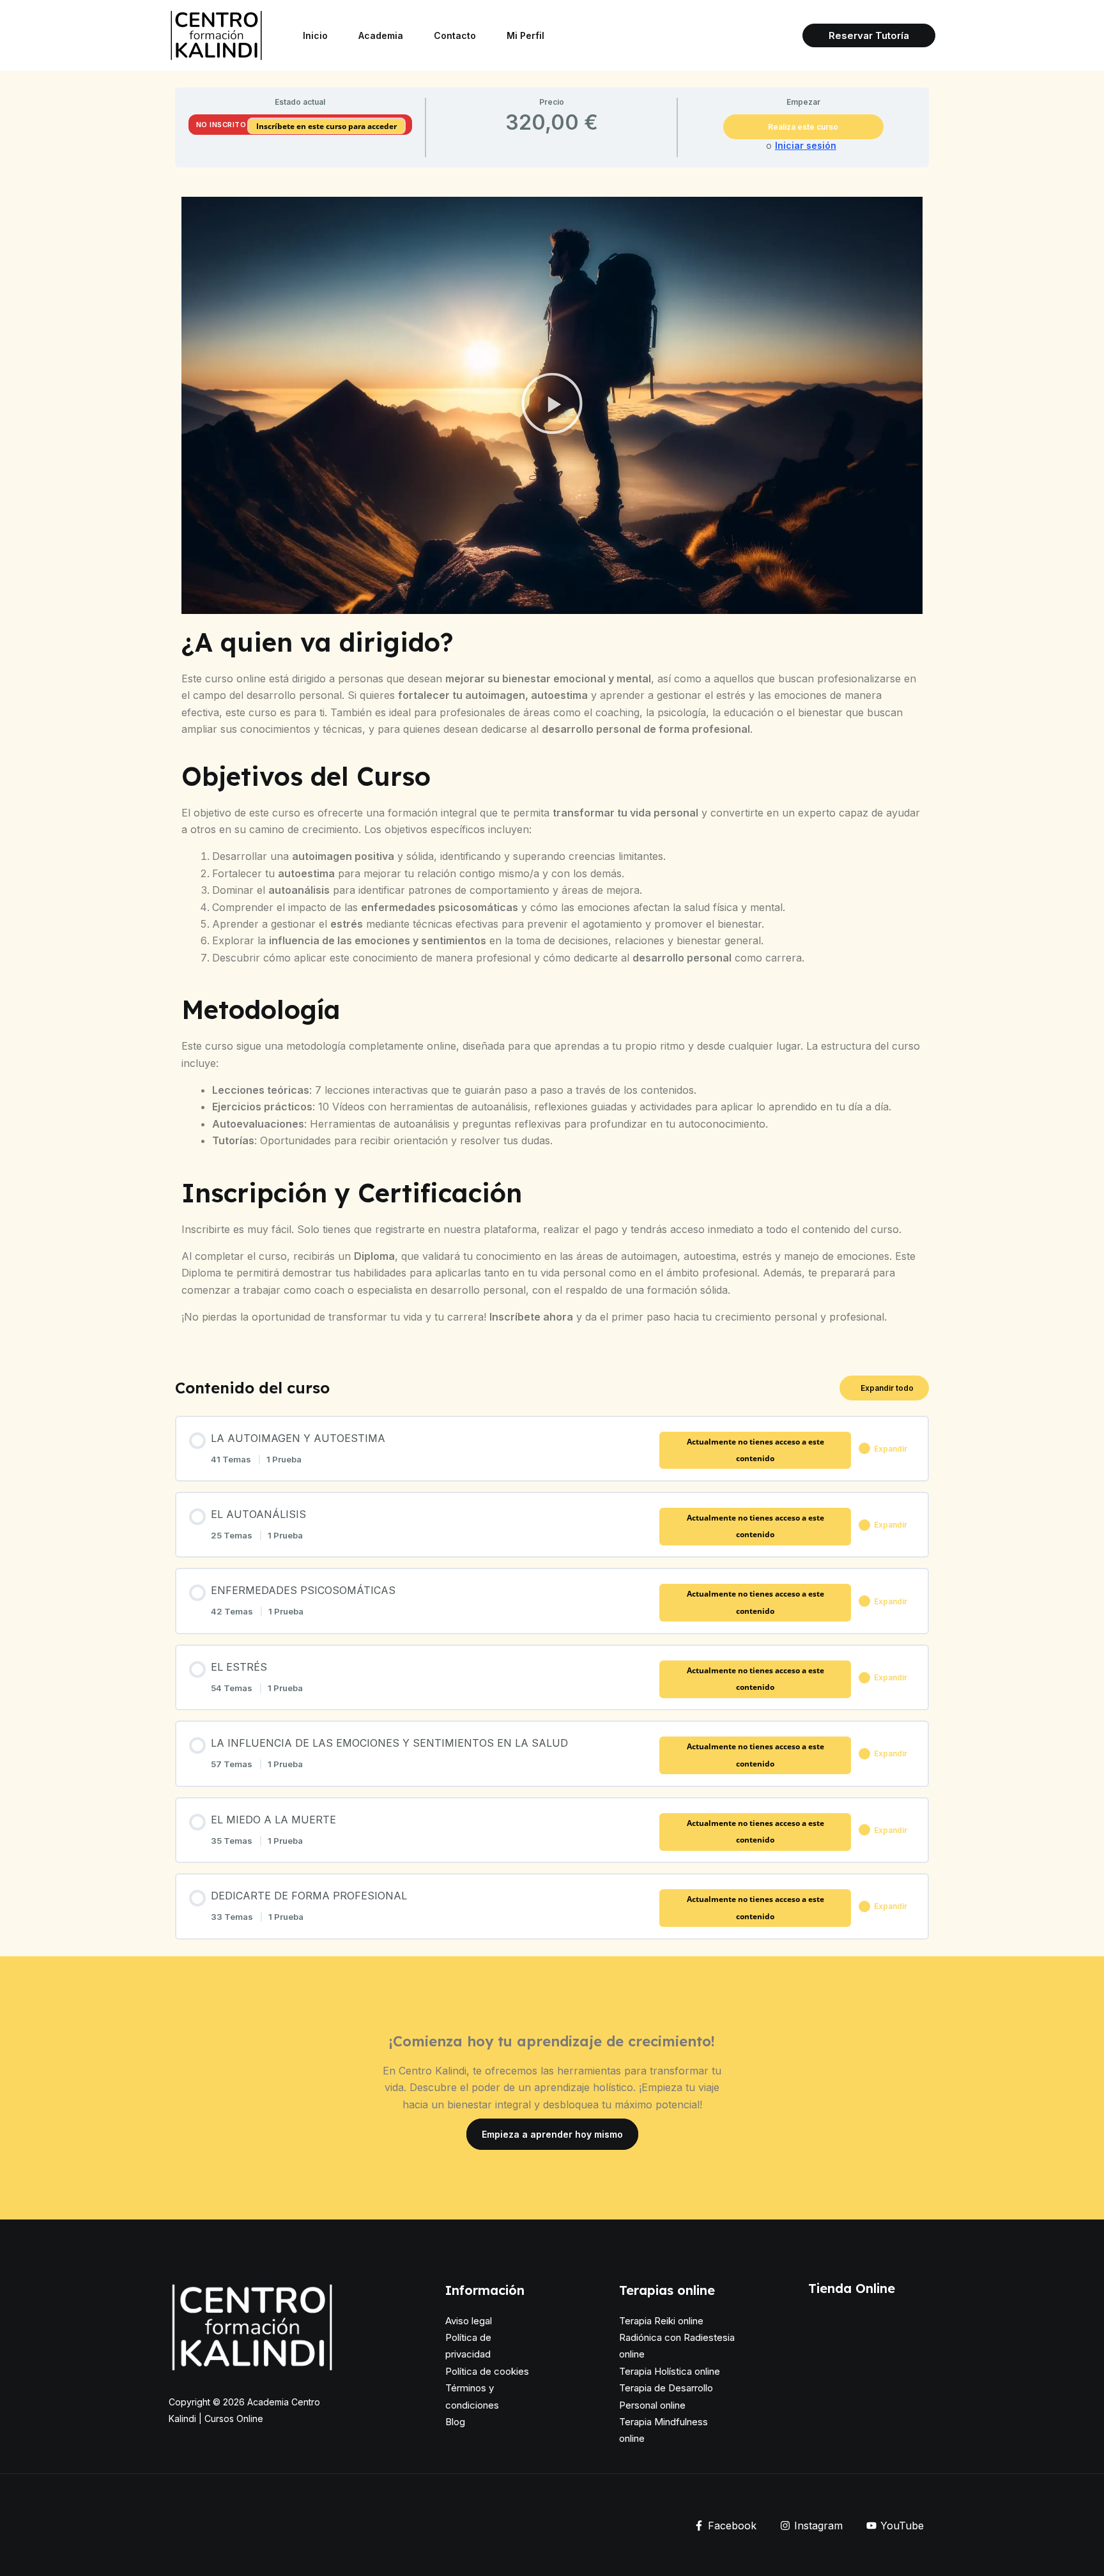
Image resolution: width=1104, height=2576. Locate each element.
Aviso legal (469, 2321)
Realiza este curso (803, 127)
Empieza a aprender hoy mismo (552, 2134)
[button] (869, 35)
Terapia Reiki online (661, 2321)
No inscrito (221, 125)
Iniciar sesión (806, 146)
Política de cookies (487, 2371)
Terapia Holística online (670, 2371)
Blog (455, 2422)
